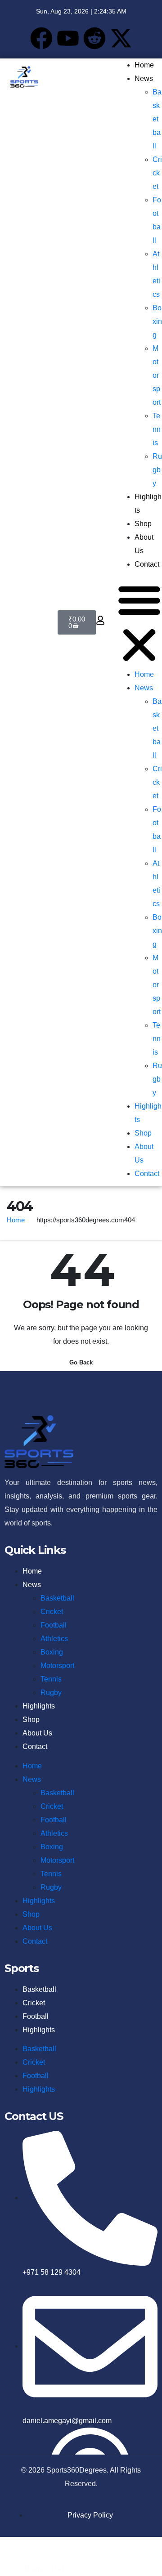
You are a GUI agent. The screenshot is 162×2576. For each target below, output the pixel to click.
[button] (139, 622)
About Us (37, 1733)
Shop (143, 524)
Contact (147, 564)
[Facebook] (41, 38)
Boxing (157, 321)
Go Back (81, 1362)
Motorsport (157, 375)
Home (144, 65)
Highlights (39, 1706)
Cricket (157, 173)
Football (54, 1625)
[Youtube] (68, 38)
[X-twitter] (121, 38)
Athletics (54, 1639)
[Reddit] (94, 38)
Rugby (157, 470)
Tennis (157, 429)
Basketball (157, 119)
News (144, 78)
